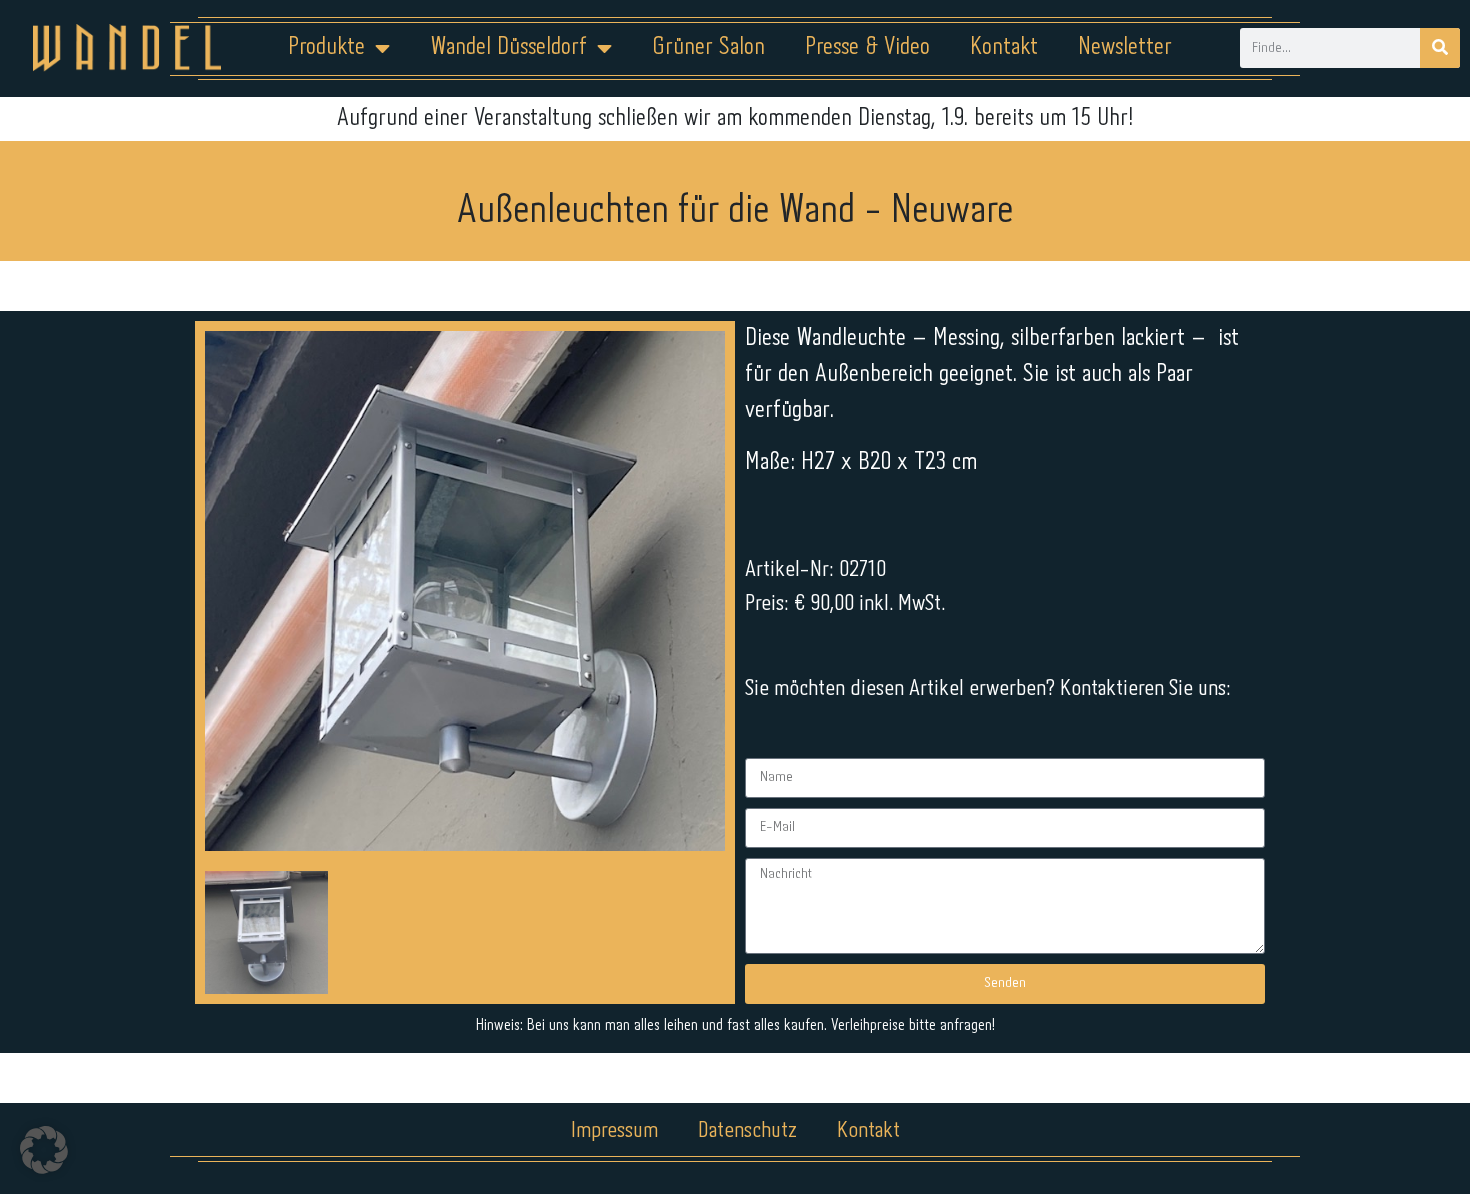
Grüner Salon (708, 47)
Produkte (326, 47)
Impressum (614, 1131)
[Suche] (1440, 48)
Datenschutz (747, 1131)
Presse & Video (867, 47)
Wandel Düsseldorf (508, 47)
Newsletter (1125, 47)
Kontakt (1004, 47)
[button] (44, 1150)
